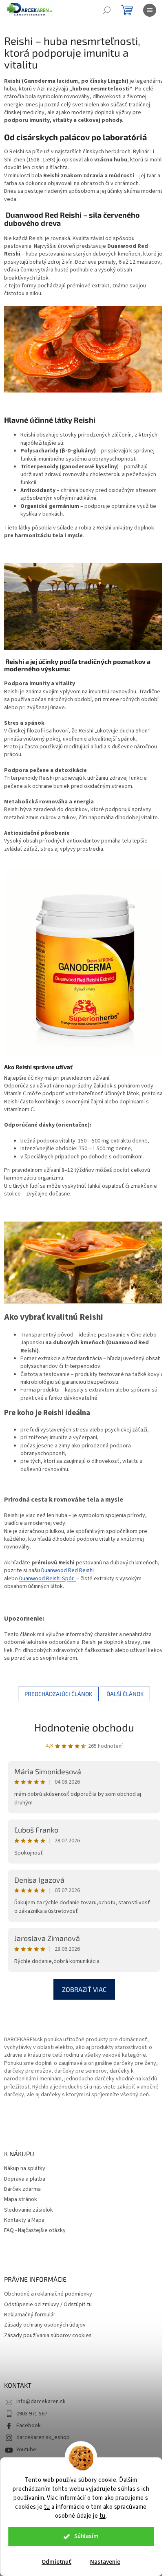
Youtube (26, 2450)
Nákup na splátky (25, 2169)
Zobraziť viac (84, 1989)
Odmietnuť (56, 2562)
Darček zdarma (22, 2189)
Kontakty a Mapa (24, 2220)
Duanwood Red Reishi (67, 1570)
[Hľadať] (107, 10)
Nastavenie (105, 2562)
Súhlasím (86, 2536)
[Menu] (150, 10)
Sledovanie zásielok (29, 2210)
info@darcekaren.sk (41, 2402)
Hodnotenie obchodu (84, 1727)
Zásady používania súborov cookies (48, 2336)
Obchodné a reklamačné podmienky (48, 2294)
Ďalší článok (125, 1694)
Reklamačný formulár (30, 2315)
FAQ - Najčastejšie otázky (35, 2231)
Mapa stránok (21, 2200)
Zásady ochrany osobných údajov (45, 2325)
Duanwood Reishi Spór (48, 1579)
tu (47, 2507)
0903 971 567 (32, 2414)
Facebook (29, 2426)
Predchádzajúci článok (58, 1694)
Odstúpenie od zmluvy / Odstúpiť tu (48, 2305)
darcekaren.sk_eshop (43, 2437)
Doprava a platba (25, 2179)
